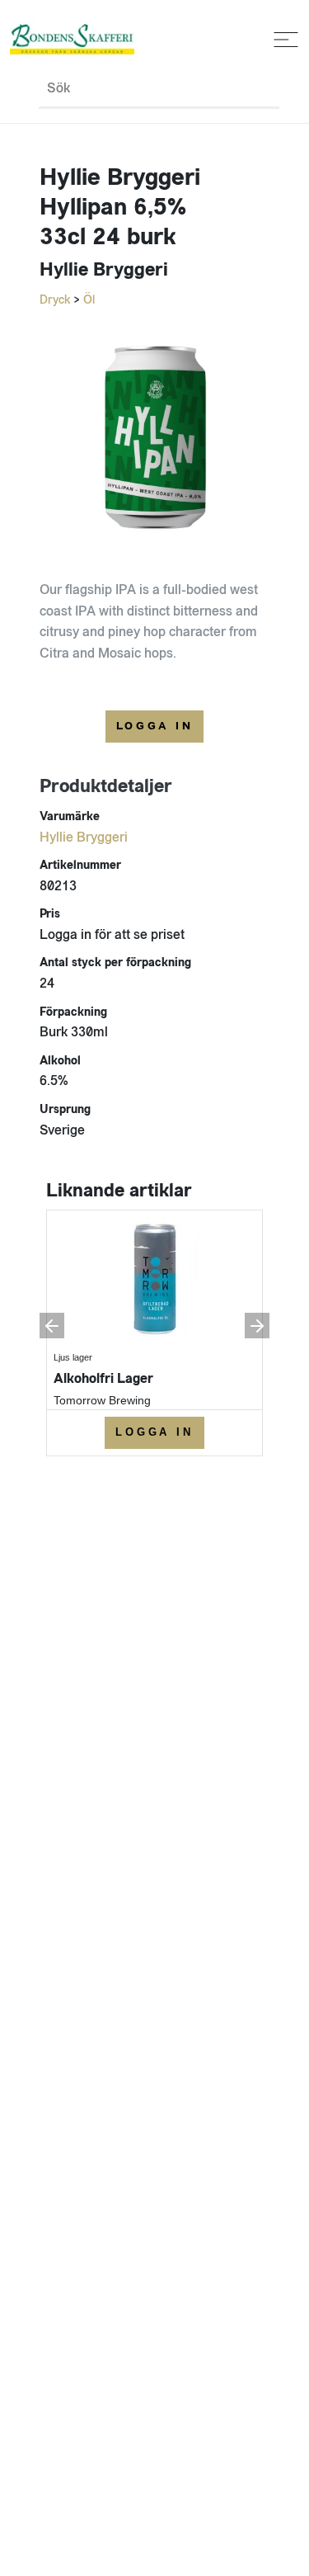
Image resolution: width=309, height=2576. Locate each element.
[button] (52, 1326)
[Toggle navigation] (283, 40)
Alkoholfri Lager (103, 1378)
